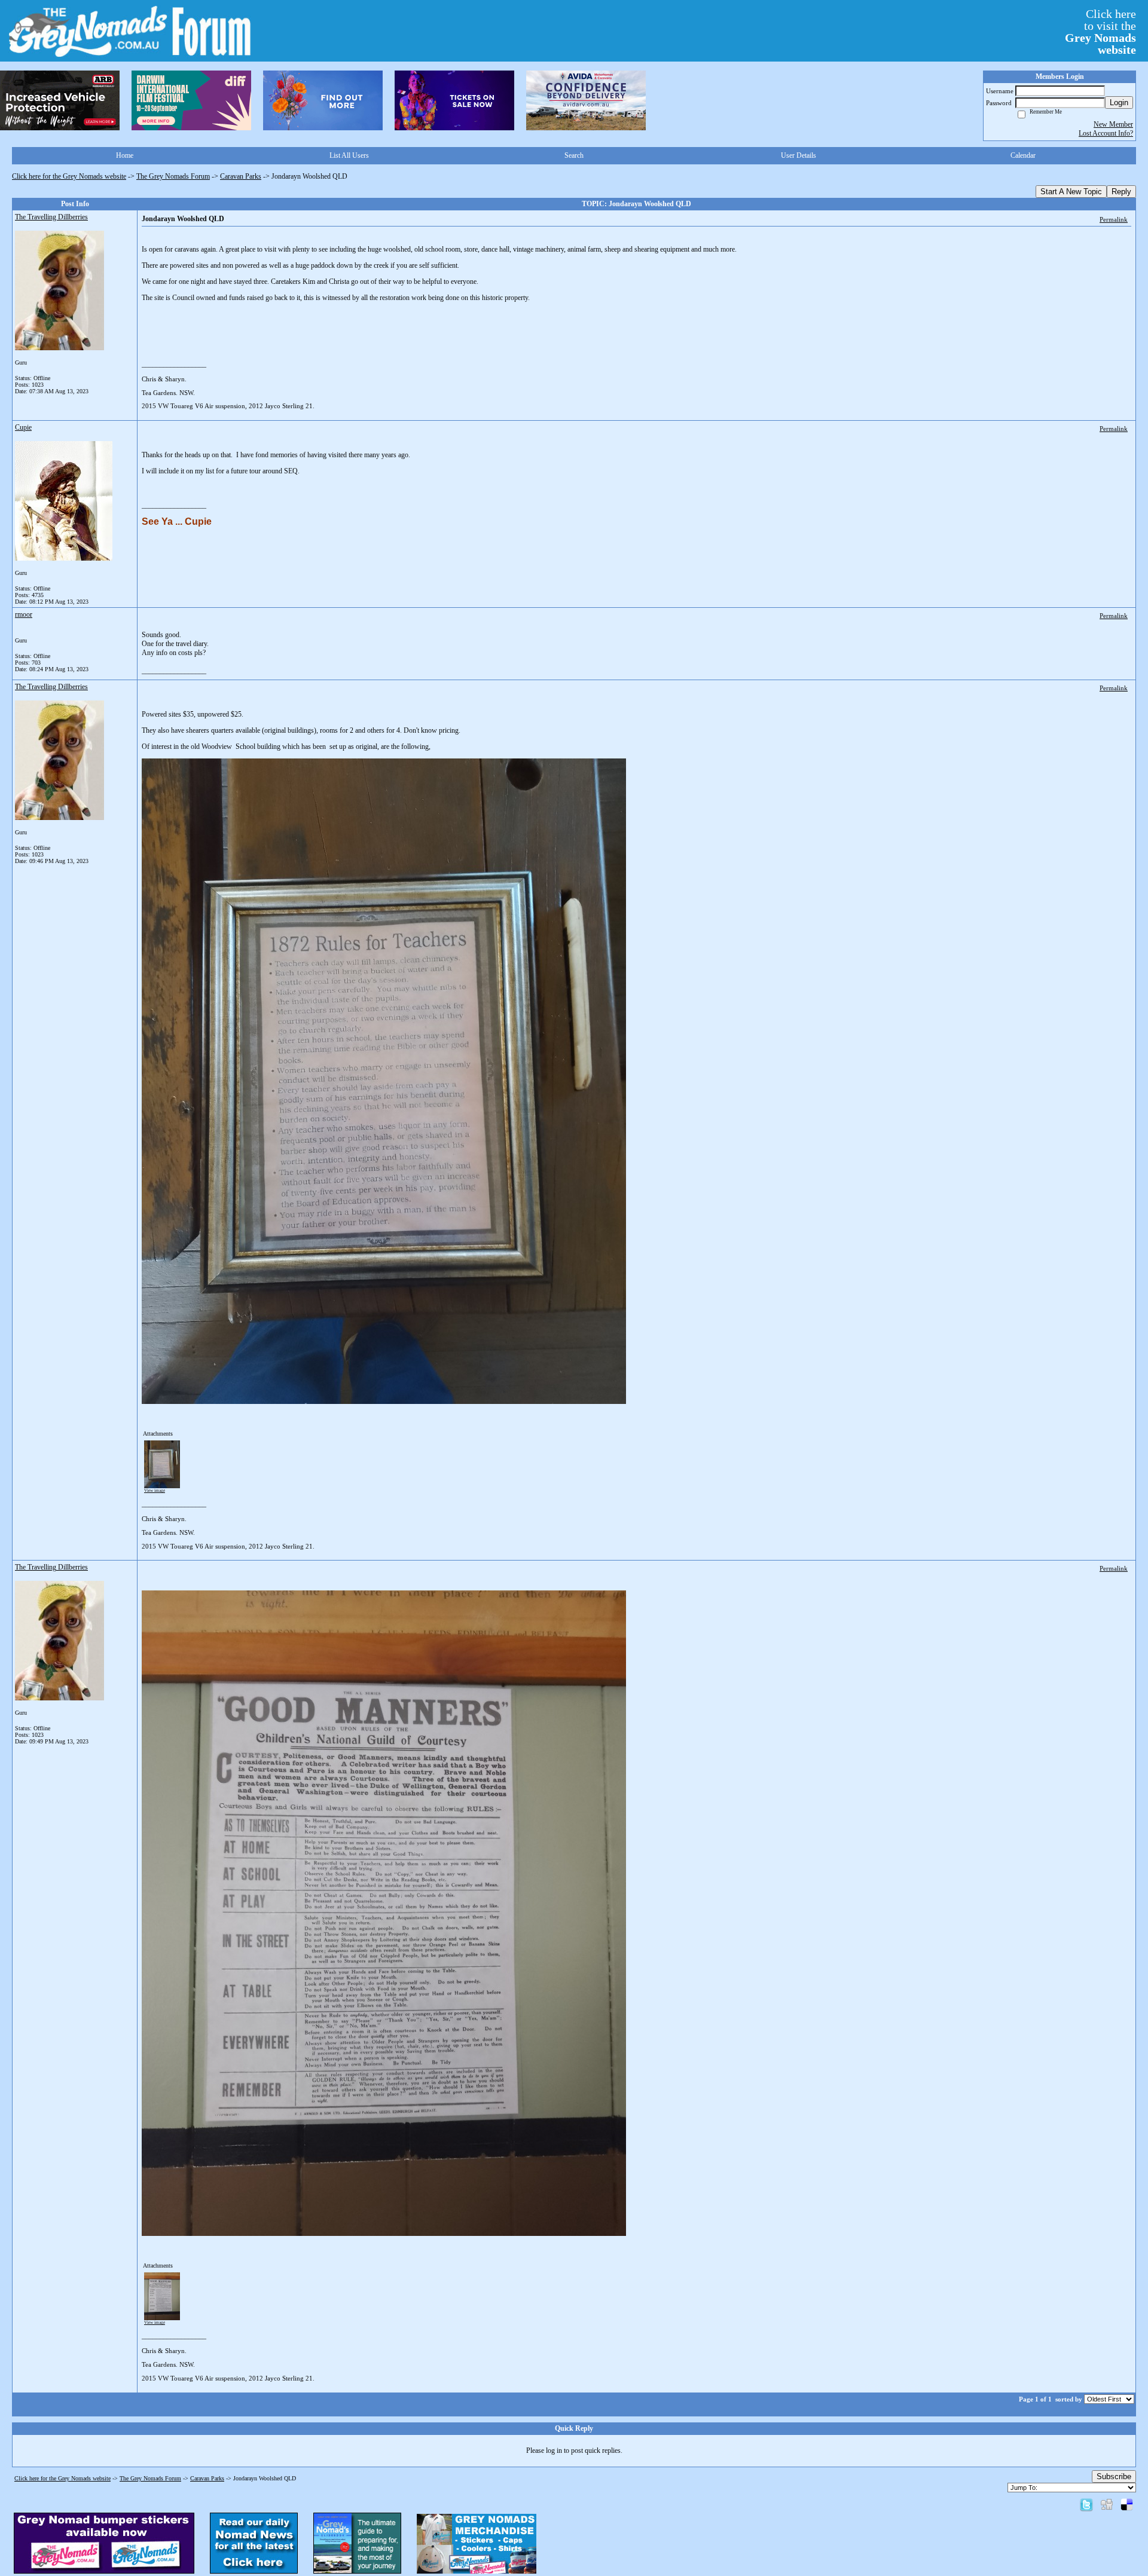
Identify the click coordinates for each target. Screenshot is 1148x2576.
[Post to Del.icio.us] (1127, 2504)
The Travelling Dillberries (51, 217)
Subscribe (1114, 2476)
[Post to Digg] (1107, 2504)
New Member (1113, 124)
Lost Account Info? (1106, 133)
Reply (1121, 192)
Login (1119, 103)
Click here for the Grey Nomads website (69, 176)
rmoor (24, 614)
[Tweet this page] (1086, 2504)
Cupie (23, 427)
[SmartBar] (60, 100)
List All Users (349, 155)
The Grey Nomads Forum (173, 176)
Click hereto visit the (1100, 32)
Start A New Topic (1071, 192)
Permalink (1114, 219)
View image (155, 1491)
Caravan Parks (241, 176)
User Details (799, 155)
